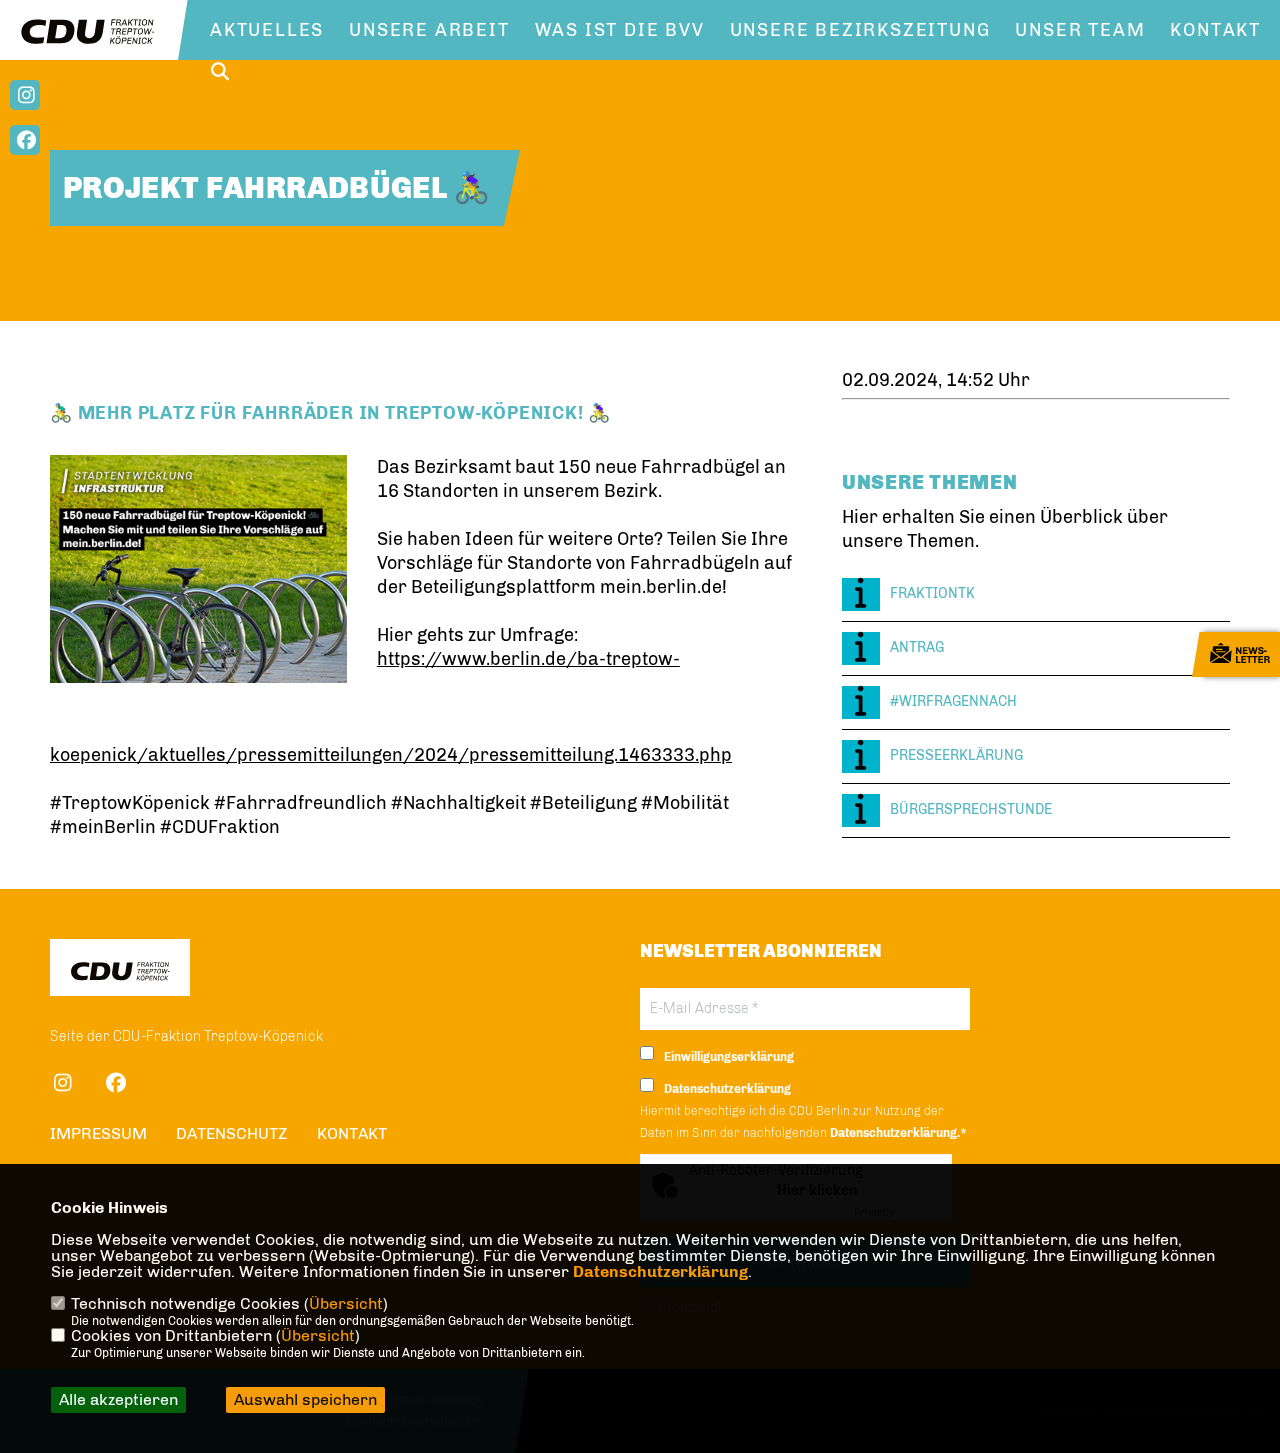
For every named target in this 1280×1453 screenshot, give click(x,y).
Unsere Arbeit (429, 30)
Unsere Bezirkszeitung (860, 30)
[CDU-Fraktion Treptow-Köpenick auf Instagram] (62, 1086)
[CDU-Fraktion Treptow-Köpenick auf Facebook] (115, 1086)
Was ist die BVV (620, 30)
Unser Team (1080, 30)
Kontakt (1215, 30)
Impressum (98, 1133)
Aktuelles (267, 30)
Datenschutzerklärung (660, 1271)
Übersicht (346, 1303)
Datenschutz (232, 1133)
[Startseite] (120, 970)
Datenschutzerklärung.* (898, 1133)
